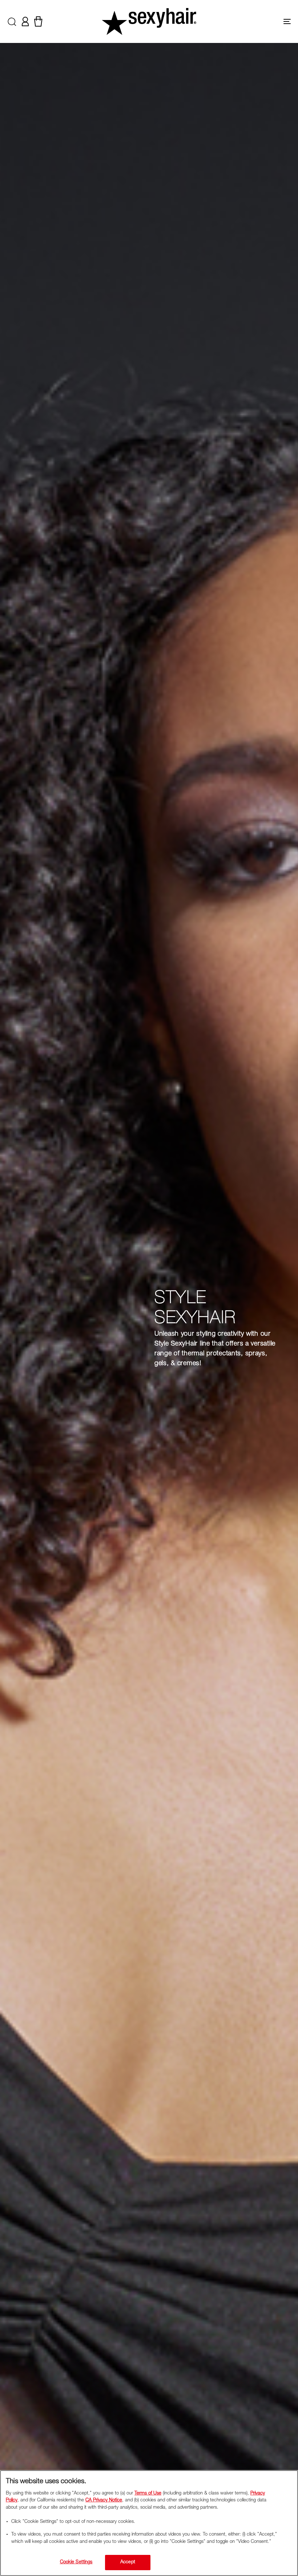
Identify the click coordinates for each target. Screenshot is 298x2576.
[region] (149, 2523)
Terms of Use (148, 2494)
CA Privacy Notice (104, 2500)
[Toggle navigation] (243, 21)
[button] (12, 21)
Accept (128, 2562)
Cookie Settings (76, 2562)
